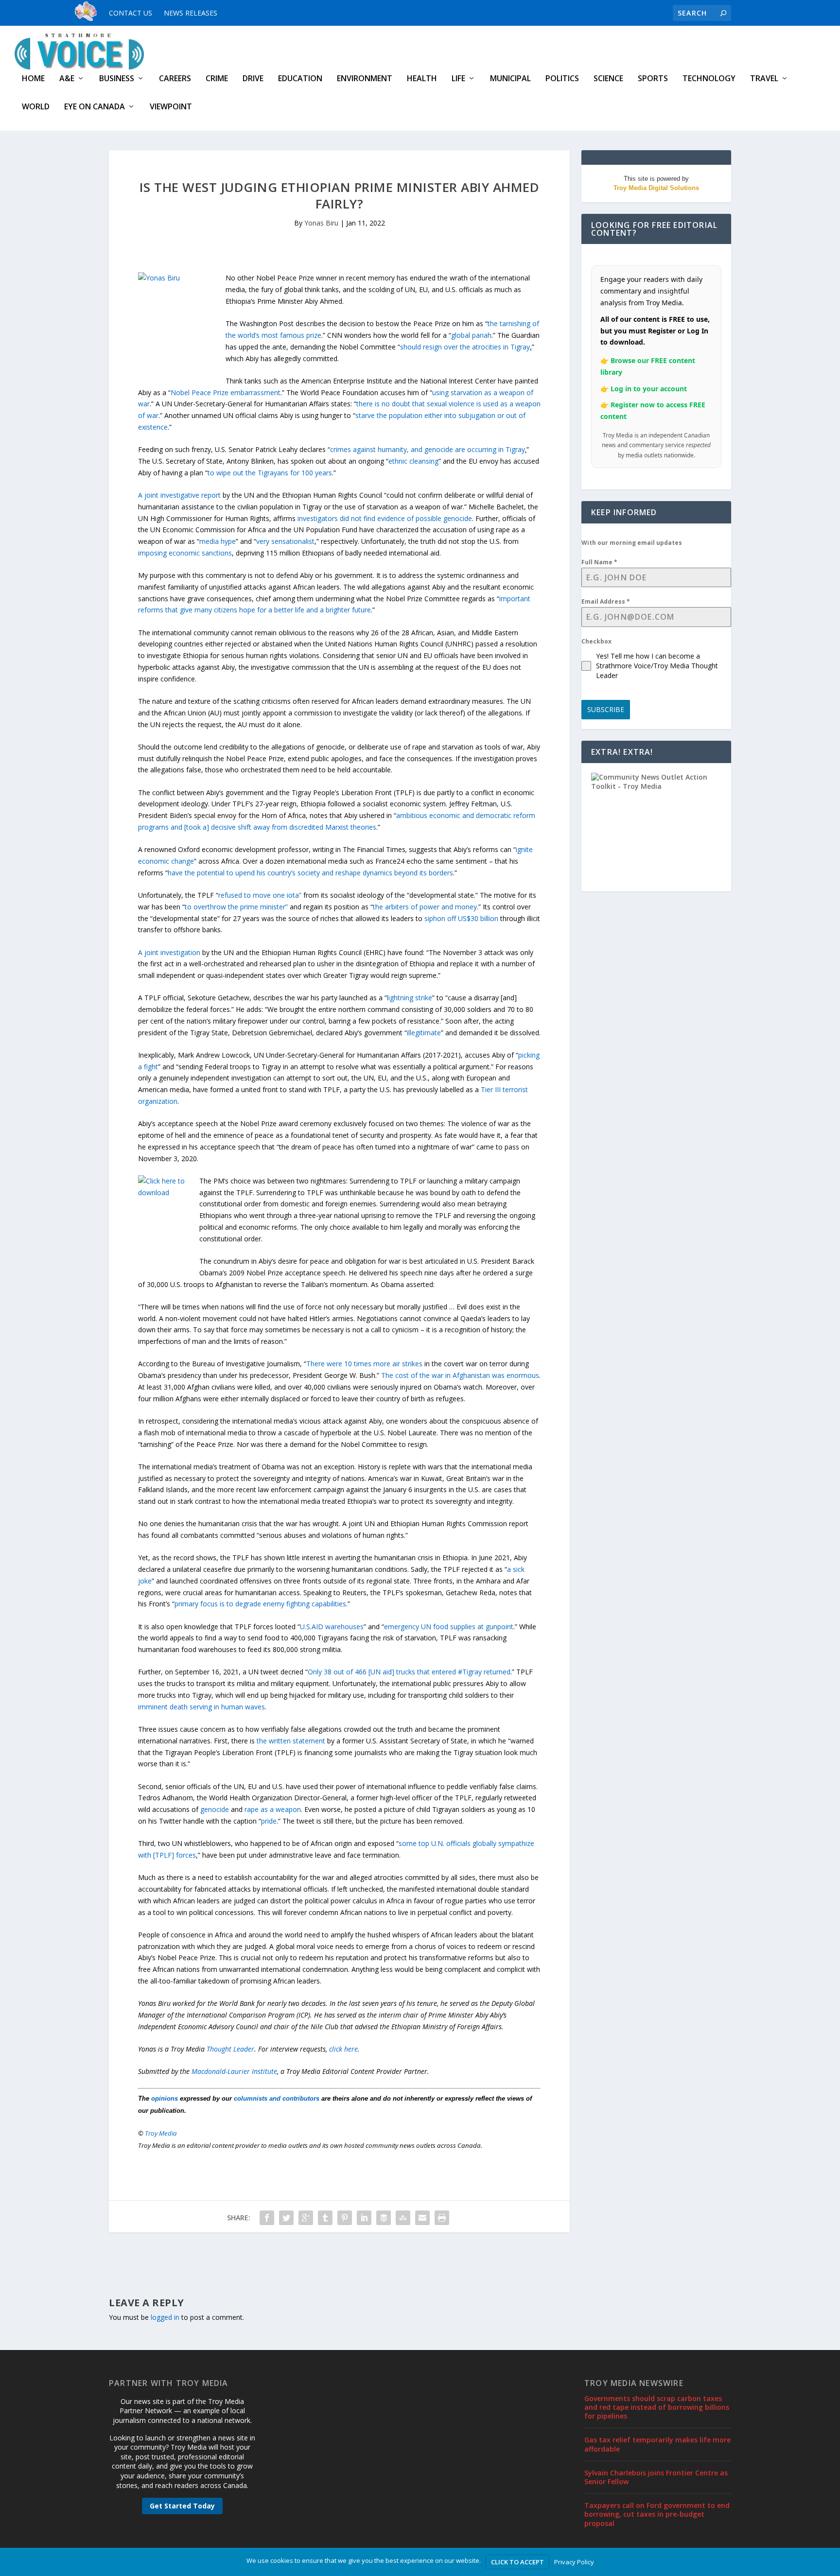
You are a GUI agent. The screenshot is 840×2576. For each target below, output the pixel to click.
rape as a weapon (273, 1809)
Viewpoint (171, 107)
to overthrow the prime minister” (237, 907)
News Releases (191, 13)
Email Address (606, 601)
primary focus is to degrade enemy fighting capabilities (260, 1604)
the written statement (291, 1741)
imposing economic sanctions (185, 553)
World (36, 107)
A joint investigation (169, 952)
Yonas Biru (321, 223)
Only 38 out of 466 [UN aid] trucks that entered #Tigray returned (409, 1672)
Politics (562, 79)
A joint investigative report (179, 495)
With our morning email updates (632, 543)
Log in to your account (649, 389)
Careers (175, 79)
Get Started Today (182, 2506)
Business (117, 79)
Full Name (599, 562)
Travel (764, 79)
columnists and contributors (277, 2098)
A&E (67, 79)
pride (269, 1821)
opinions (165, 2098)
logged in (165, 2317)
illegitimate (424, 1033)
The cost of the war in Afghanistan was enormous (460, 1375)
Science (608, 79)
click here (343, 2049)
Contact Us (131, 13)
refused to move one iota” (260, 895)
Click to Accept (517, 2562)
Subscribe (606, 709)
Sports (653, 79)
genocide (215, 1809)
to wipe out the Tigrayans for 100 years (270, 473)
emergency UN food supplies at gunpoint (449, 1627)
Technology (709, 79)
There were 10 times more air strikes (364, 1364)
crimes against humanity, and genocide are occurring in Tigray (428, 449)
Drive (253, 79)
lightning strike (410, 998)
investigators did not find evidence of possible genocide (385, 518)
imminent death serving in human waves (201, 1707)
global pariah (471, 335)
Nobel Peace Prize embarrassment (226, 392)
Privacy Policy (574, 2562)
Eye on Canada (95, 107)
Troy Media (161, 2133)
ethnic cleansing (413, 461)
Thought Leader (230, 2049)
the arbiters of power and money (425, 907)
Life (458, 79)
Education (300, 79)
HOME (33, 79)
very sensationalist (285, 541)
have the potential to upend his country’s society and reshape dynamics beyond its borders (310, 873)
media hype (218, 541)
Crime (217, 79)
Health (422, 79)
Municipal (510, 79)
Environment (365, 79)
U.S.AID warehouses (332, 1627)
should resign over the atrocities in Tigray (465, 347)
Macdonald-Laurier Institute (234, 2071)
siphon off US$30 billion (461, 918)
